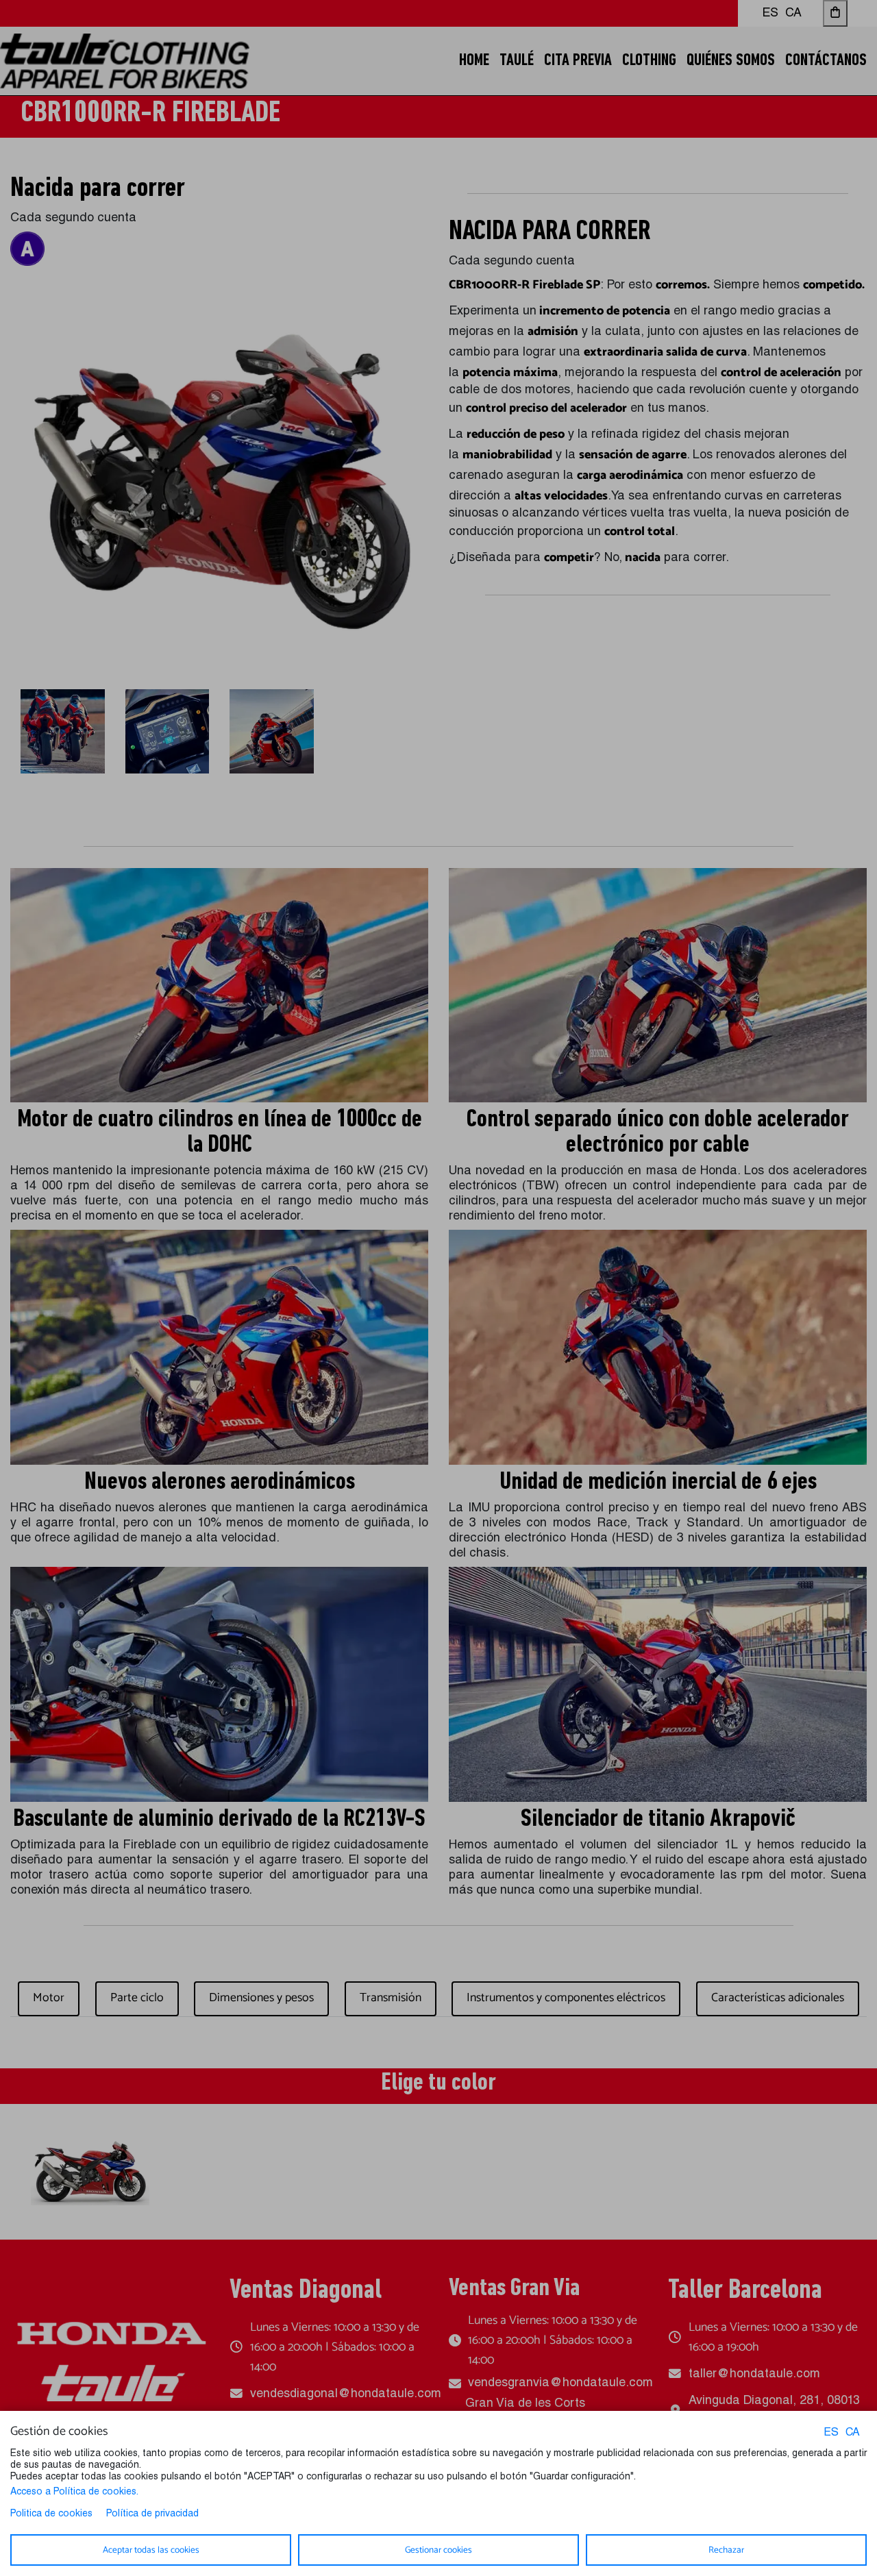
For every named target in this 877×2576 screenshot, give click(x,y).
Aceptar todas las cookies (151, 2550)
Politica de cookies (51, 2514)
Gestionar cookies (438, 2550)
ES (831, 2433)
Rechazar (726, 2550)
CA (853, 2433)
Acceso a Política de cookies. (74, 2492)
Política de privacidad (152, 2514)
